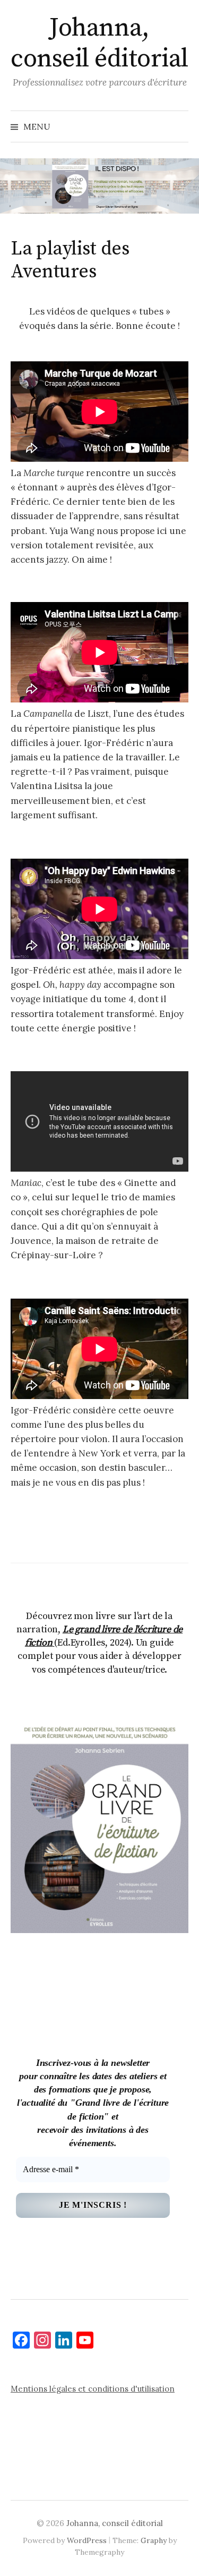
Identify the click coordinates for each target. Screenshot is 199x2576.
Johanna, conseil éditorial (99, 44)
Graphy (154, 2540)
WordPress (87, 2540)
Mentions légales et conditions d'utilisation (93, 2389)
